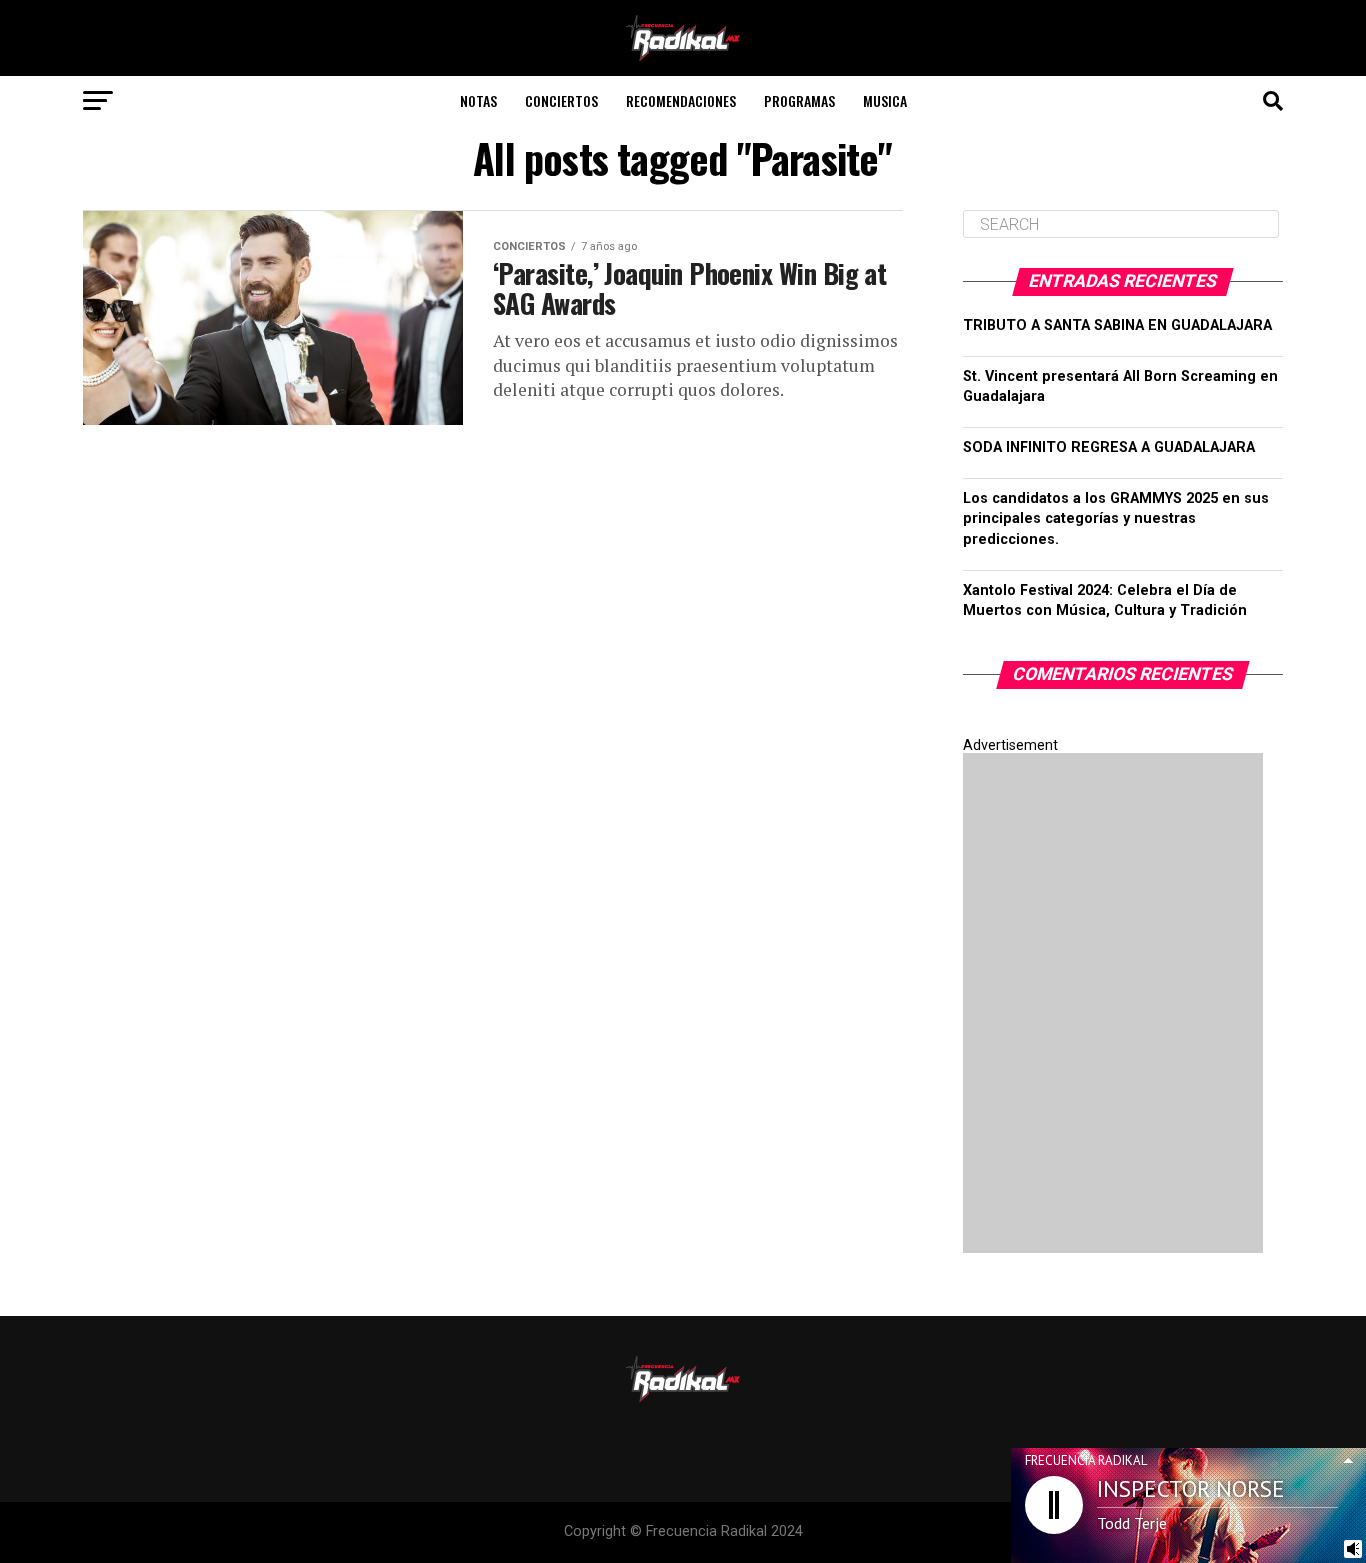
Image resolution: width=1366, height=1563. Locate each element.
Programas (799, 100)
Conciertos (561, 100)
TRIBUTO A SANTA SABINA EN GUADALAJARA (1117, 325)
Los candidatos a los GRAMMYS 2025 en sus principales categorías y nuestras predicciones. (1116, 518)
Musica (885, 100)
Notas (478, 100)
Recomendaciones (681, 100)
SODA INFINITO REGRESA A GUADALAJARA (1109, 447)
